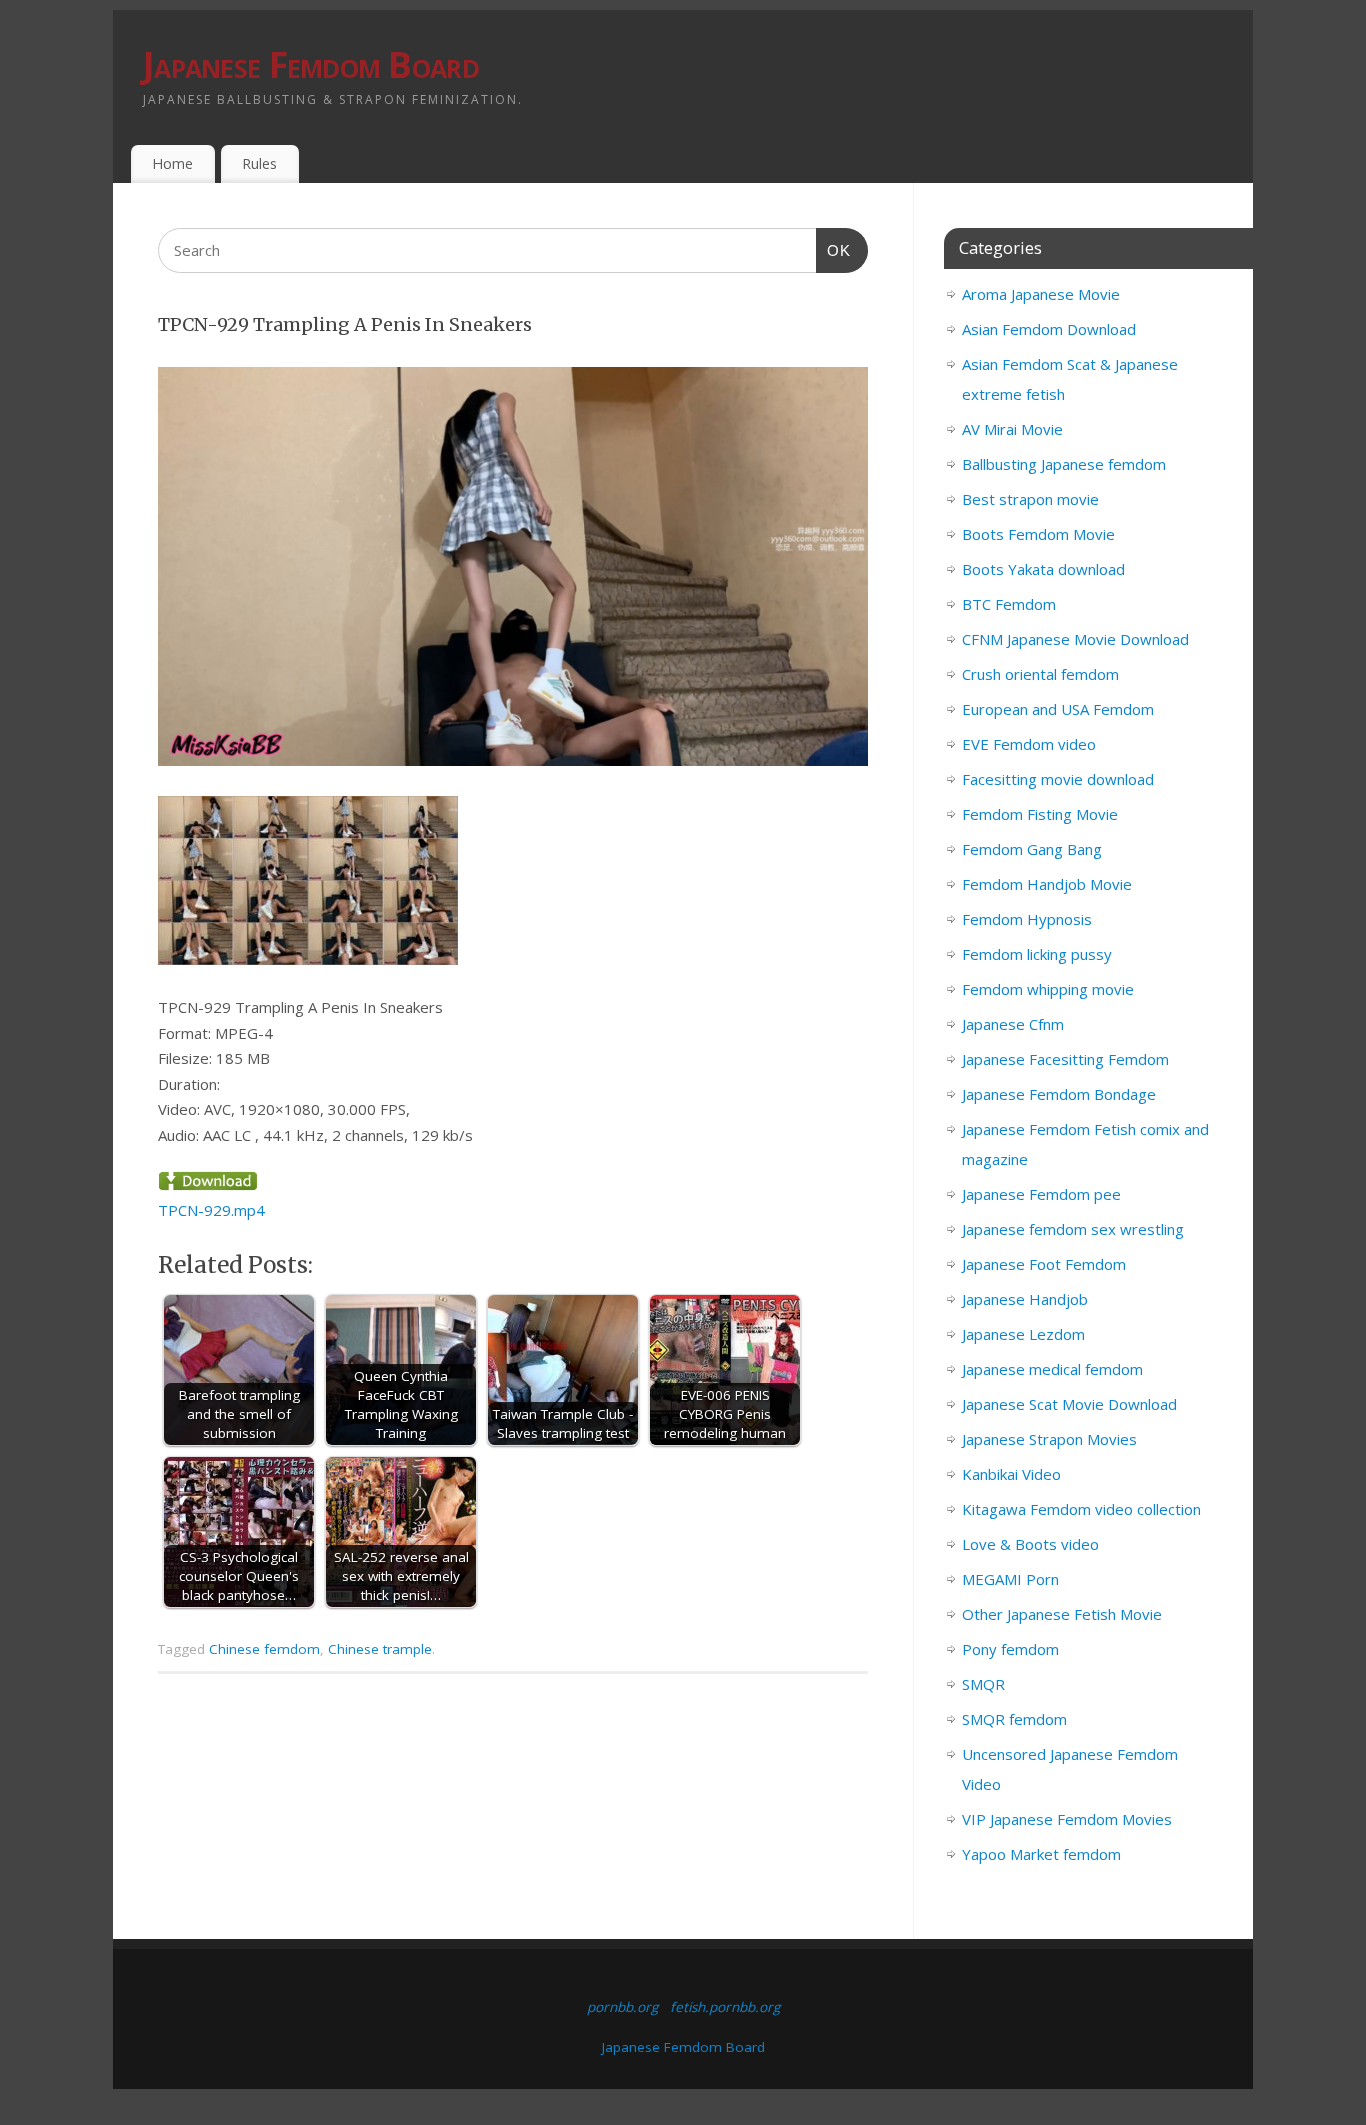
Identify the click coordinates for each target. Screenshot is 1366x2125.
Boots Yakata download (1043, 569)
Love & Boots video (1030, 1544)
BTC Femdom (1009, 604)
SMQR (983, 1684)
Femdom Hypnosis (1027, 919)
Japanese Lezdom (1023, 1334)
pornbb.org (622, 2007)
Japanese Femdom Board (311, 64)
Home (172, 163)
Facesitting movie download (1058, 779)
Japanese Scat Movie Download (1069, 1404)
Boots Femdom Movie (1038, 534)
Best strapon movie (1030, 499)
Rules (259, 163)
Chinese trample (380, 1649)
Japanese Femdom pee (1041, 1194)
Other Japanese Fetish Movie (1062, 1614)
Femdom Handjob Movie (1047, 884)
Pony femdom (1010, 1649)
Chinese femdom (264, 1649)
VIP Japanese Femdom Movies (1067, 1819)
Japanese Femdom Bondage (1059, 1094)
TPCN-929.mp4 (211, 1210)
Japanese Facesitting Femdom (1065, 1059)
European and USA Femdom (1058, 709)
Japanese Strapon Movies (1049, 1439)
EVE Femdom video (1029, 744)
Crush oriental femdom (1040, 674)
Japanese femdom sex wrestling (1073, 1229)
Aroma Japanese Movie (1041, 294)
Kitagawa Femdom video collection (1081, 1509)
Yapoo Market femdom (1041, 1854)
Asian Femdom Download (1049, 329)
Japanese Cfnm (1013, 1024)
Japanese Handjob (1025, 1299)
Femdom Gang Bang (1032, 849)
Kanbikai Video (1011, 1474)
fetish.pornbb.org (725, 2007)
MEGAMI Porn (1010, 1579)
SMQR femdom (1014, 1719)
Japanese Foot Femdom (1044, 1264)
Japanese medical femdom (1052, 1369)
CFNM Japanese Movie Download (1075, 639)
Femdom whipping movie (1048, 989)
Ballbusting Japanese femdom (1064, 464)
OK (834, 250)
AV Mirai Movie (1012, 429)
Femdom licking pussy (1037, 954)
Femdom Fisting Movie (1040, 814)
